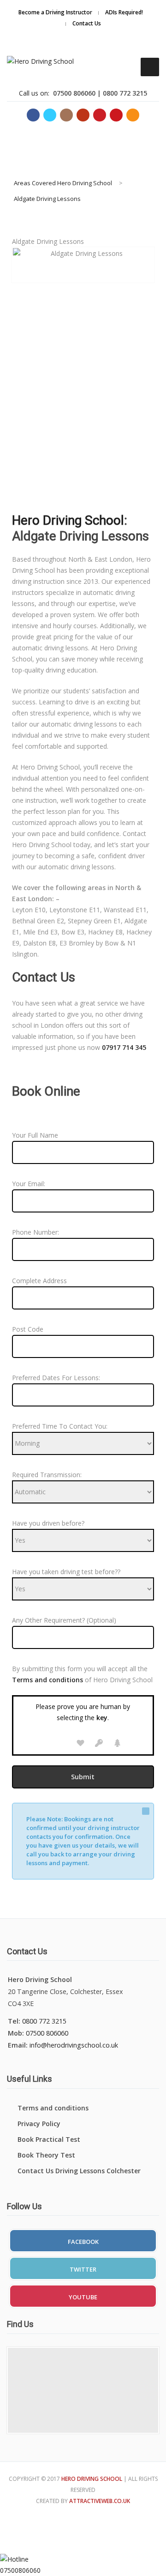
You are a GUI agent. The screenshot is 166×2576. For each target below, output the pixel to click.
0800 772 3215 (44, 2021)
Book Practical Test (49, 2139)
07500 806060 (47, 2033)
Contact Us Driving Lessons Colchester (79, 2171)
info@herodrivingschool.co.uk (74, 2045)
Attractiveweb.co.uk (100, 2501)
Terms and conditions (53, 2108)
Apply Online (118, 29)
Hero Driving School (68, 520)
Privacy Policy (39, 2124)
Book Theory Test (46, 2155)
